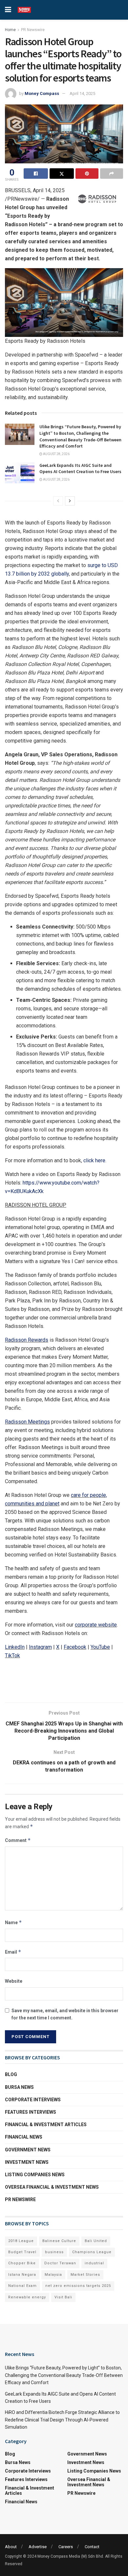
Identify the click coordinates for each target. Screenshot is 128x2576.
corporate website (96, 1625)
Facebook (75, 1647)
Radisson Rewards (27, 1340)
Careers (66, 2547)
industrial (94, 2263)
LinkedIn (15, 1647)
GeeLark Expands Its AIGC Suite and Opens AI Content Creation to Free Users (80, 469)
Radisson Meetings (27, 1422)
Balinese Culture (59, 2241)
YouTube (100, 1647)
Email (13, 1952)
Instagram (40, 1647)
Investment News (27, 2162)
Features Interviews (31, 2112)
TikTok (12, 1656)
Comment (18, 1840)
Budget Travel (22, 2252)
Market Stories (85, 2275)
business (54, 2252)
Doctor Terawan (60, 2263)
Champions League (92, 2252)
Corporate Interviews (33, 2100)
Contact (92, 2547)
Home (10, 30)
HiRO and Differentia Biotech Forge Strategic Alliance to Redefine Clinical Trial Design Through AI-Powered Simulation (62, 2420)
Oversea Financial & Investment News (52, 2187)
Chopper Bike (22, 2263)
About (11, 2547)
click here (94, 1160)
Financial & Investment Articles (46, 2125)
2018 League (21, 2241)
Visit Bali (63, 2297)
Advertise (38, 2547)
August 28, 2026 (56, 454)
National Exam (22, 2286)
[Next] (70, 501)
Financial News (24, 2137)
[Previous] (58, 501)
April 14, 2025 (82, 93)
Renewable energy (27, 2297)
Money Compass (42, 93)
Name (13, 1922)
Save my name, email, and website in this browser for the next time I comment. (65, 2014)
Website (14, 1981)
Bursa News (19, 2087)
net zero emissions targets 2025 (78, 2286)
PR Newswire (33, 30)
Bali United (96, 2241)
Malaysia (53, 2275)
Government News (28, 2150)
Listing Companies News (35, 2175)
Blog (11, 2074)
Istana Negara (22, 2275)
